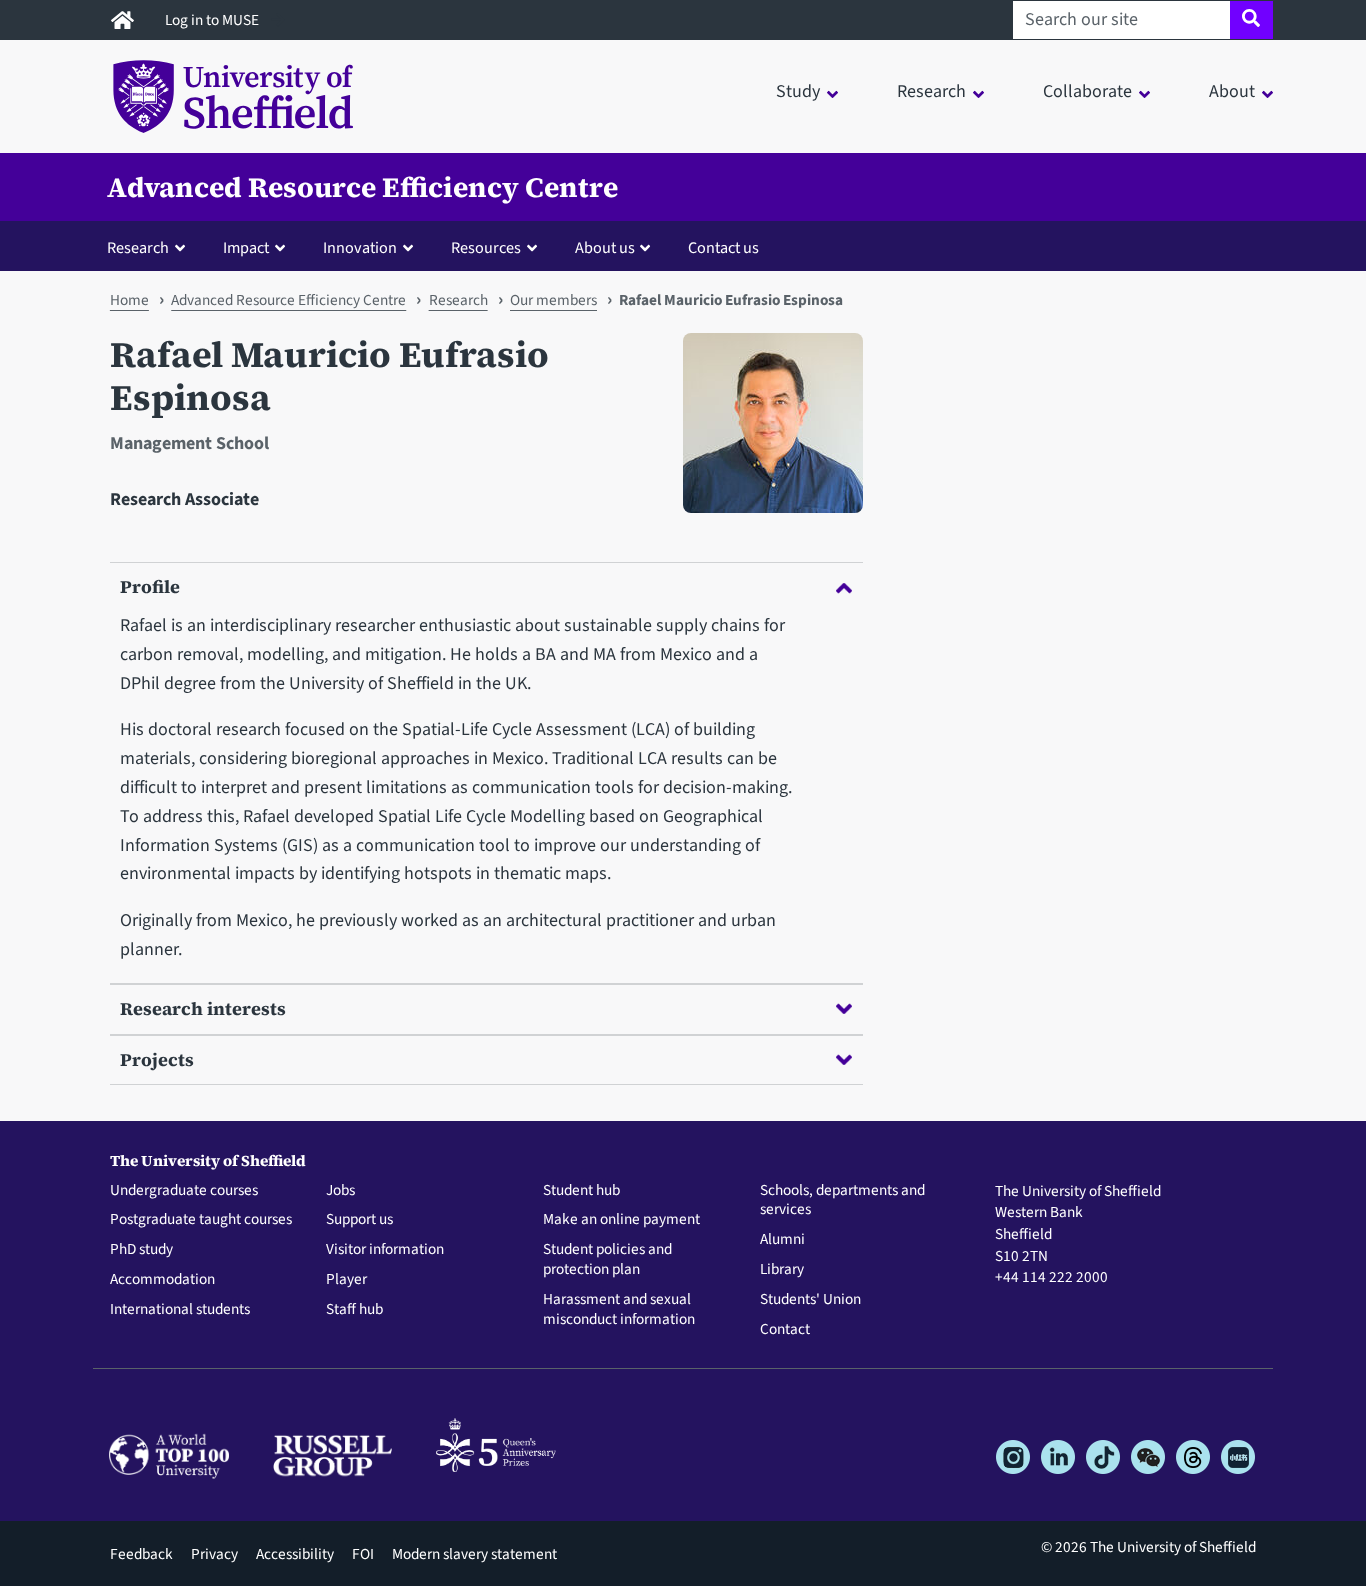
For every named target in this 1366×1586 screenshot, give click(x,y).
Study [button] (798, 91)
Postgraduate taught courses (201, 1220)
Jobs (340, 1191)
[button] (150, 247)
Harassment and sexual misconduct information (619, 1310)
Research (458, 300)
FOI (363, 1554)
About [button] (1232, 91)
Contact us (723, 247)
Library (782, 1270)
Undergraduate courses (184, 1191)
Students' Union (810, 1300)
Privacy (214, 1554)
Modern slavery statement (474, 1554)
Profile (150, 586)
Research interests (203, 1008)
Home (129, 300)
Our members (553, 300)
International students (180, 1310)
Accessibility (295, 1554)
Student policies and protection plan (607, 1260)
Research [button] (931, 91)
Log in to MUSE (213, 20)
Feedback (141, 1554)
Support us (359, 1220)
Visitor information (385, 1250)
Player (346, 1280)
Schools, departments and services (842, 1201)
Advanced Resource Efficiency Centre (362, 187)
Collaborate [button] (1087, 91)
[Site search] (1251, 20)
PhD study (141, 1250)
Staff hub (354, 1310)
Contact (785, 1330)
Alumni (782, 1240)
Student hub (581, 1191)
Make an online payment (621, 1220)
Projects (157, 1059)
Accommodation (162, 1280)
